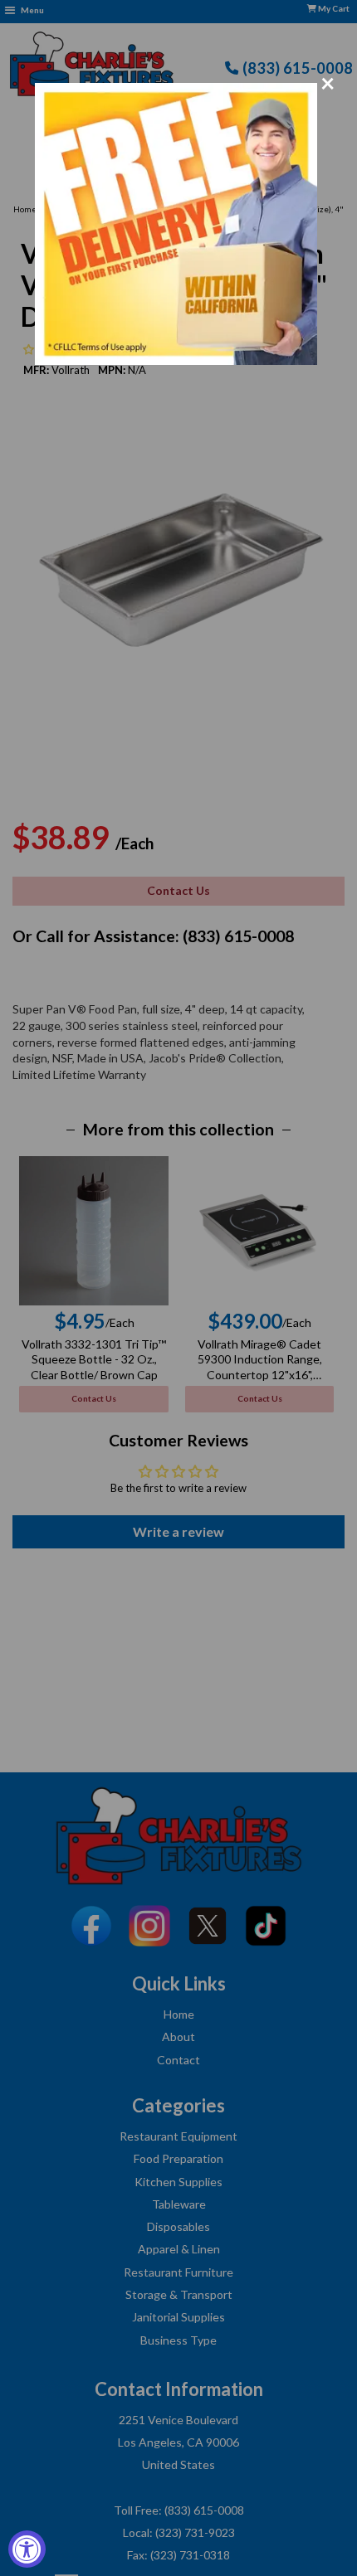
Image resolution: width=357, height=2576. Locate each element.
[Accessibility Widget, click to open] (27, 2549)
